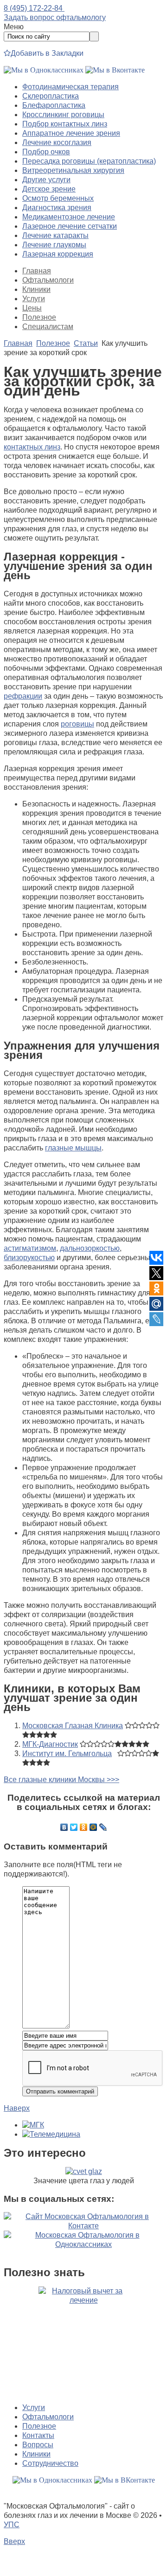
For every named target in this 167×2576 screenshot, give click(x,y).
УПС (12, 2525)
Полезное (39, 317)
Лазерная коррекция (58, 254)
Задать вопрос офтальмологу (55, 17)
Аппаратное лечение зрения (71, 133)
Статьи (86, 343)
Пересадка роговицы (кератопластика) (89, 161)
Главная (37, 271)
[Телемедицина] (51, 2134)
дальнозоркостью (90, 1248)
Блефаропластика (54, 105)
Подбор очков (46, 152)
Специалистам (48, 327)
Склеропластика (51, 96)
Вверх (14, 2541)
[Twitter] (74, 1827)
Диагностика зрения (57, 208)
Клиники (36, 289)
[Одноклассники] (84, 1827)
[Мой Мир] (93, 1827)
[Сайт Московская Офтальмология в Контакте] (83, 2226)
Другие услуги (46, 180)
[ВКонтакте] (64, 1827)
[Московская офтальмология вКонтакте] (115, 70)
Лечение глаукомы (54, 245)
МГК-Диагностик (50, 1744)
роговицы (77, 724)
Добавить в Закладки (47, 53)
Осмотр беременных (58, 198)
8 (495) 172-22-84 (34, 8)
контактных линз (32, 447)
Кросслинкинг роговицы (63, 115)
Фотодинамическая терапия (71, 87)
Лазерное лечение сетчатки (70, 226)
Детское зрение (49, 189)
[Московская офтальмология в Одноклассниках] (44, 70)
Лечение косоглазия (57, 142)
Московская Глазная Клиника (73, 1726)
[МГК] (33, 2125)
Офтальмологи (48, 280)
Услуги (34, 299)
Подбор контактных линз (65, 124)
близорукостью (29, 1258)
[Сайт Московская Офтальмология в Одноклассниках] (83, 2244)
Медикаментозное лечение (69, 217)
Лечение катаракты (55, 235)
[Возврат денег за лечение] (83, 2341)
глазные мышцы (73, 1148)
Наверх (17, 2108)
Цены (32, 308)
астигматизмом (30, 1248)
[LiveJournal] (103, 1827)
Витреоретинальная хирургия (73, 170)
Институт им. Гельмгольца (67, 1754)
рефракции (23, 696)
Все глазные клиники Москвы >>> (61, 1780)
